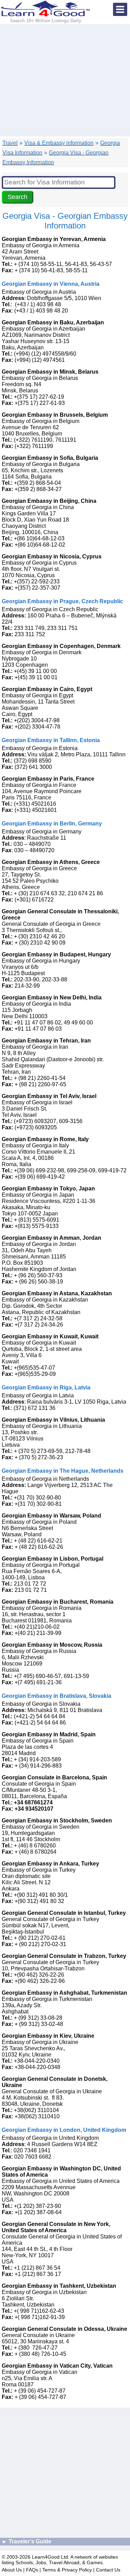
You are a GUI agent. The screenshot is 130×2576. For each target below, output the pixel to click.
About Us (12, 2570)
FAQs (32, 2570)
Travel (10, 143)
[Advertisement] (65, 80)
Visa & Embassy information (59, 143)
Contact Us (108, 2570)
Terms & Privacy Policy (67, 2570)
